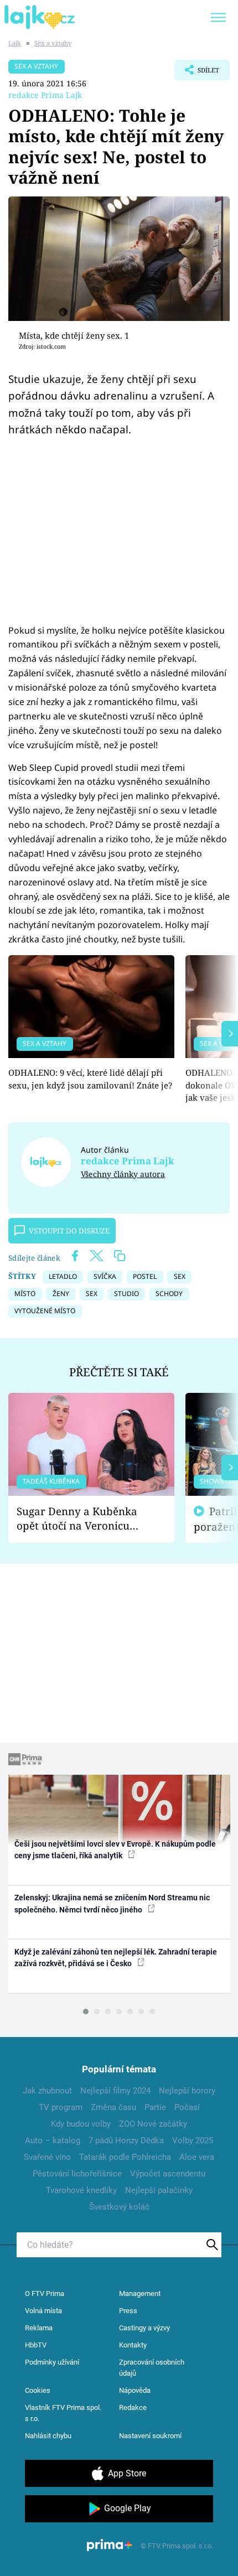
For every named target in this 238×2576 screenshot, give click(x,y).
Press (128, 2311)
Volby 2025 (193, 2140)
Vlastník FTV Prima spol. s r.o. (63, 2413)
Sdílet (197, 73)
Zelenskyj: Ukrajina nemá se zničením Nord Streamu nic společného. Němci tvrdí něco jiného (112, 1903)
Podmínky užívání (52, 2362)
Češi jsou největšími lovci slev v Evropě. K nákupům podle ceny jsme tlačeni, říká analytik (115, 1850)
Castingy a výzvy (144, 2328)
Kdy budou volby (81, 2124)
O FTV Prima (45, 2293)
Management (140, 2293)
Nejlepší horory (187, 2091)
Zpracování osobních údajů (152, 2368)
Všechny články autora (123, 1174)
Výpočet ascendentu (168, 2174)
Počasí (187, 2107)
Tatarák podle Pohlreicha (125, 2157)
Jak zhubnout (47, 2091)
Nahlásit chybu (48, 2436)
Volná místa (43, 2311)
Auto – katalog (53, 2140)
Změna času (113, 2107)
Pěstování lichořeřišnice (77, 2174)
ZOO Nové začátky (153, 2124)
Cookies (38, 2390)
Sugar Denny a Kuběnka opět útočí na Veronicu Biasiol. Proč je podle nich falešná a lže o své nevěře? (82, 1519)
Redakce (133, 2407)
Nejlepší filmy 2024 (115, 2091)
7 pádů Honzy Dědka (126, 2140)
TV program (61, 2107)
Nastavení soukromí (150, 2436)
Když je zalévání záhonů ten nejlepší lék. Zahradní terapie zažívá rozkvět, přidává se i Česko (116, 1958)
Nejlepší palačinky (159, 2190)
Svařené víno (47, 2157)
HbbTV (36, 2345)
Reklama (39, 2328)
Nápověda (135, 2390)
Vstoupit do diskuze (69, 1231)
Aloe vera (197, 2157)
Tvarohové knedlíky (81, 2190)
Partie (155, 2107)
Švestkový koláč (119, 2207)
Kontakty (133, 2345)
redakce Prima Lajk (45, 95)
